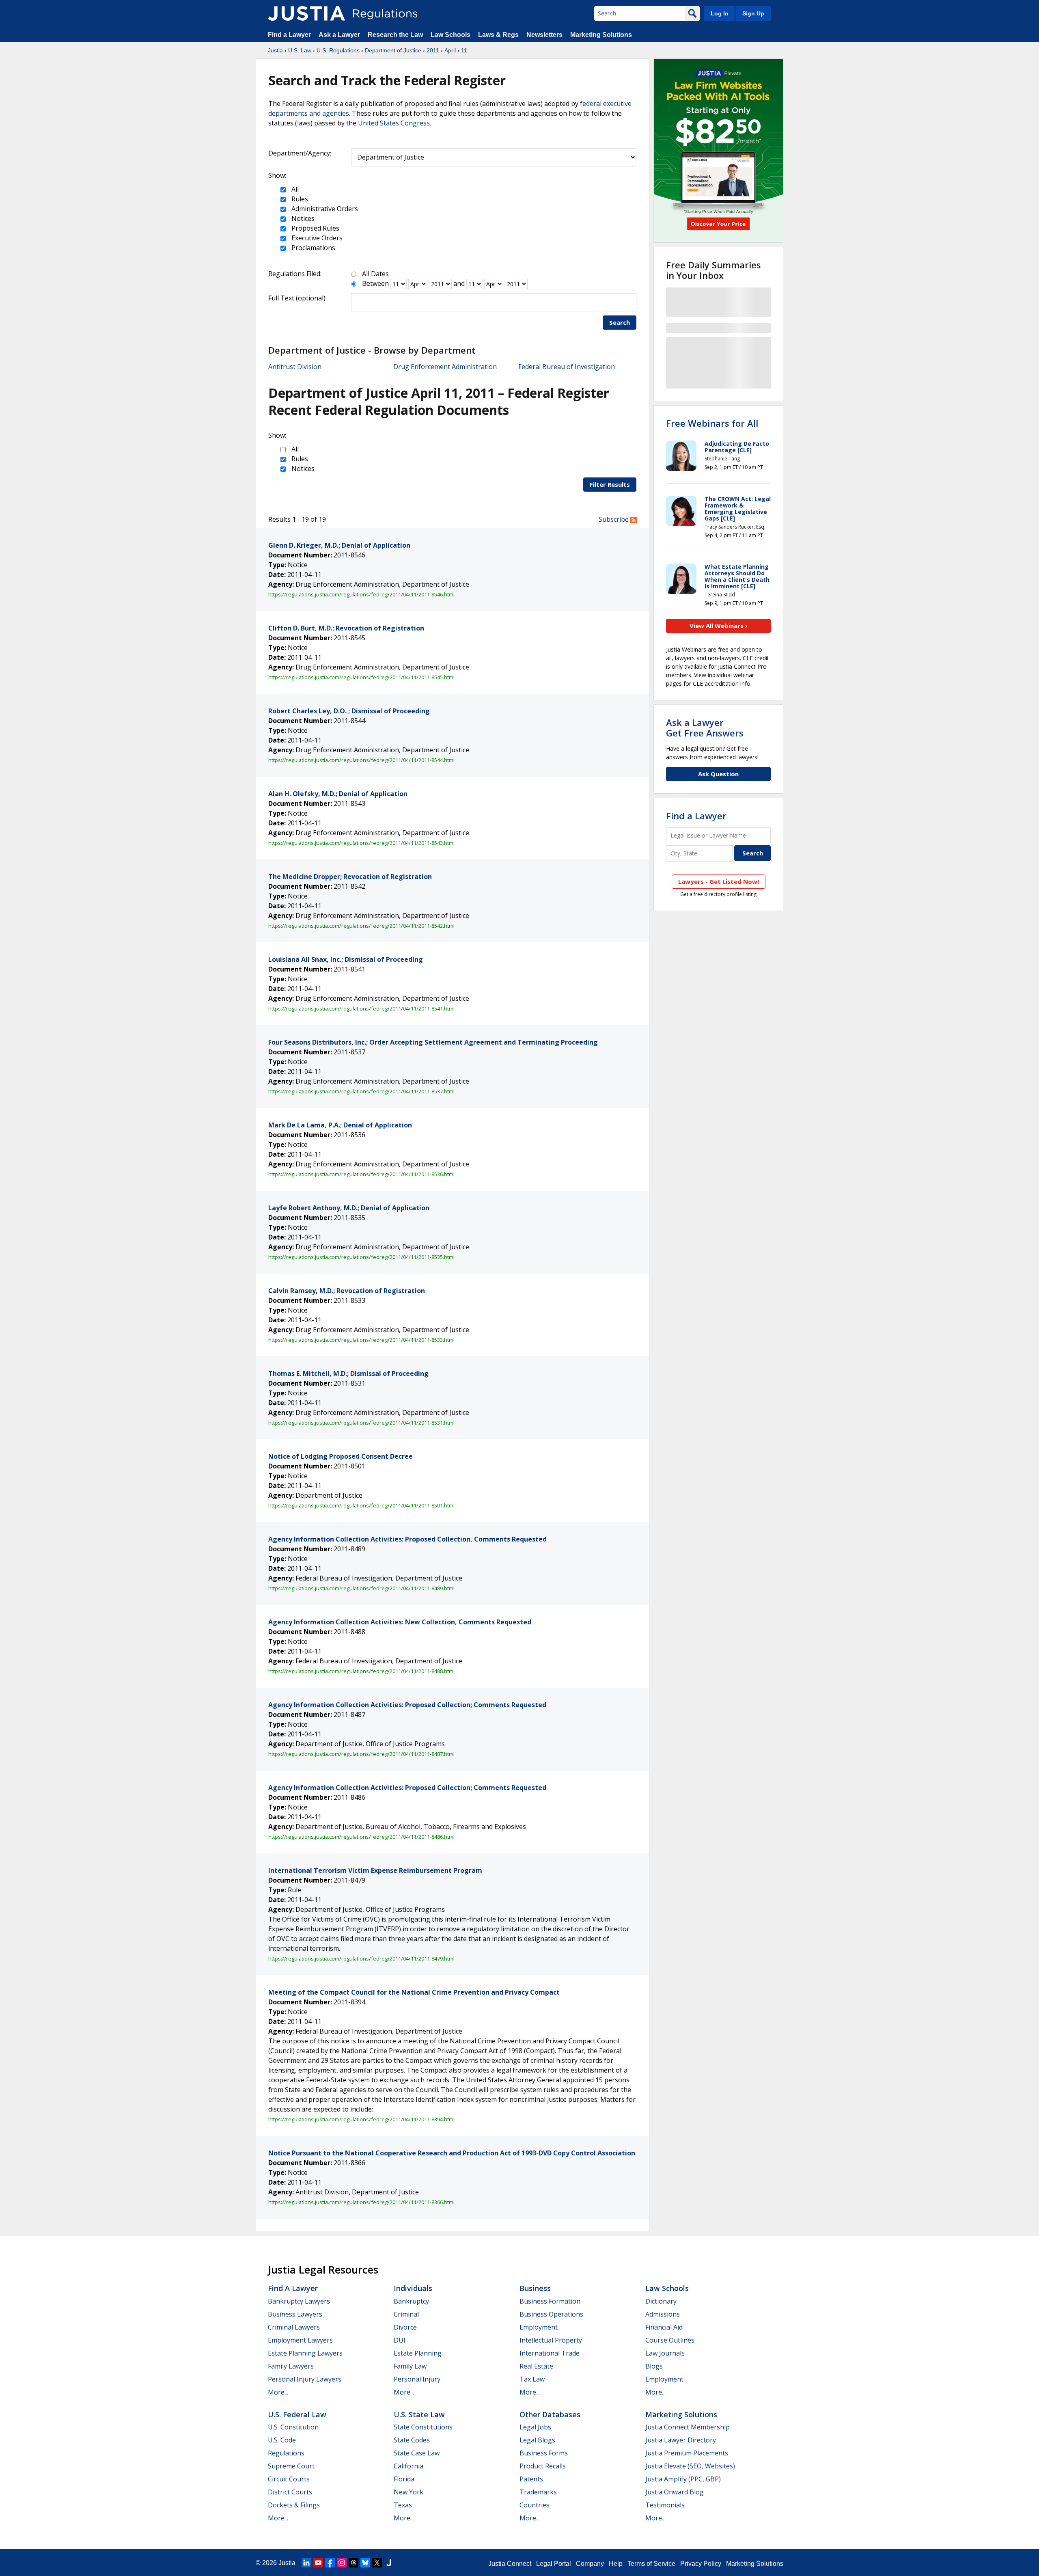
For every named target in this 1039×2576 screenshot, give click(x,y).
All (294, 189)
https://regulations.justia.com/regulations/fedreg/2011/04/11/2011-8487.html (361, 1754)
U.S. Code (282, 2440)
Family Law (410, 2366)
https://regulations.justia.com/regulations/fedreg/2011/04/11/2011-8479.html (361, 1958)
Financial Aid (664, 2327)
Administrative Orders (324, 209)
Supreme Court (291, 2466)
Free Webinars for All (712, 423)
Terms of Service (651, 2564)
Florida (404, 2479)
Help (616, 2564)
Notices (302, 218)
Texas (403, 2505)
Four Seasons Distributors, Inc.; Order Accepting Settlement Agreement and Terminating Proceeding (433, 1042)
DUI (400, 2340)
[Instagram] (342, 2563)
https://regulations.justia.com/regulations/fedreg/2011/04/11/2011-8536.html (361, 1174)
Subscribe (614, 519)
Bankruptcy (411, 2301)
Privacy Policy (701, 2564)
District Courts (290, 2492)
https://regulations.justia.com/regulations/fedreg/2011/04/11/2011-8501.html (361, 1505)
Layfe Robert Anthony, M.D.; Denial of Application (349, 1208)
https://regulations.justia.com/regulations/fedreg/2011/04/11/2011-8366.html (361, 2202)
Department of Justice (393, 50)
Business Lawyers (295, 2314)
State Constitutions (423, 2427)
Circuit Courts (289, 2479)
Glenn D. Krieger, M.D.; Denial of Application (339, 545)
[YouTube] (318, 2563)
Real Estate (536, 2366)
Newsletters (544, 35)
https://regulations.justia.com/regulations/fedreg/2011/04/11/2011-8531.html (361, 1423)
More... (278, 2392)
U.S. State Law (419, 2414)
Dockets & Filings (294, 2505)
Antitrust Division (295, 367)
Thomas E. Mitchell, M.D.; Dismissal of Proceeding (348, 1373)
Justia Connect (510, 2564)
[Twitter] (377, 2563)
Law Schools (451, 35)
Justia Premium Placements (687, 2453)
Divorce (405, 2327)
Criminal (406, 2314)
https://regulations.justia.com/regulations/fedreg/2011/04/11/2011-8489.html (361, 1588)
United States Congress (394, 123)
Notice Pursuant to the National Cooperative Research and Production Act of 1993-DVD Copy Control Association (452, 2153)
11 (464, 50)
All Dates (375, 274)
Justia (275, 50)
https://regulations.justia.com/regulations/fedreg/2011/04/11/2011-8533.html (361, 1340)
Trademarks (538, 2492)
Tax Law (532, 2379)
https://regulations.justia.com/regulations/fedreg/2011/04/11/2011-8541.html (361, 1008)
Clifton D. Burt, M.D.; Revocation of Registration (346, 628)
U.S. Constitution (293, 2427)
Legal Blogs (537, 2440)
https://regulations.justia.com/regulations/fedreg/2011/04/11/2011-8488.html (361, 1671)
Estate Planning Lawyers (305, 2353)
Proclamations (313, 248)
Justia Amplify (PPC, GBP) (683, 2479)
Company (590, 2564)
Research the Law (395, 35)
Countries (535, 2505)
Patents (531, 2479)
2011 (433, 50)
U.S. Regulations (338, 50)
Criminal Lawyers (294, 2327)
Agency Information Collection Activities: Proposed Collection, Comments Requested (407, 1539)
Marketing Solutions (601, 35)
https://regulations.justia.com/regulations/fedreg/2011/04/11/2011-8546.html (361, 594)
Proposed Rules (315, 228)
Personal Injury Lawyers (305, 2379)
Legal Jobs (535, 2427)
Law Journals (665, 2353)
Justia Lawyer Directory (681, 2440)
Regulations (286, 2453)
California (408, 2466)
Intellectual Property (551, 2340)
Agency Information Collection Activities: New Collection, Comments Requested (400, 1622)
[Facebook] (330, 2563)
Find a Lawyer (289, 35)
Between (375, 283)
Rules (299, 199)
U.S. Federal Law (297, 2414)
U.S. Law (300, 50)
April (450, 50)
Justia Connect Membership (688, 2427)
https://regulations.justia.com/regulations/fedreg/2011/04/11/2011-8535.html (361, 1257)
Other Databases (550, 2414)
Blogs (654, 2366)
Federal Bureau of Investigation (567, 367)
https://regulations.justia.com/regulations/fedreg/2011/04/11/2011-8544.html (361, 760)
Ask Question (718, 774)
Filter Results (610, 484)
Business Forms (544, 2453)
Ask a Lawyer (340, 35)
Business (535, 2288)
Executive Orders (316, 238)
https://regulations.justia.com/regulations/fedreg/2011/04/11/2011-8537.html (361, 1091)
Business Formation (550, 2301)
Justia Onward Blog (675, 2492)
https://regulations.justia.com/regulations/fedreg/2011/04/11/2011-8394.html (361, 2119)
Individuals (413, 2288)
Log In (720, 13)
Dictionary (661, 2301)
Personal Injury (417, 2379)
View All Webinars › (719, 626)
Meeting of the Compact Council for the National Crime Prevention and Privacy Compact (414, 1992)
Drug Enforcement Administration (445, 367)
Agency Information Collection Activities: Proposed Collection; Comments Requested (407, 1705)
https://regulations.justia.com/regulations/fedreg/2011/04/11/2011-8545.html (361, 677)
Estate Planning (418, 2353)
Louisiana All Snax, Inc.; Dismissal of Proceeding (346, 959)
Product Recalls (543, 2466)
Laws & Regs (498, 35)
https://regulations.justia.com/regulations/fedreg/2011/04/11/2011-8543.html (361, 843)
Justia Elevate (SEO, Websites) (690, 2466)
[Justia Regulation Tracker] (306, 13)
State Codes (412, 2440)
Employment (539, 2327)
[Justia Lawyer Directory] (389, 2563)
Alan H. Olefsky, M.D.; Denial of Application (338, 794)
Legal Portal (554, 2564)
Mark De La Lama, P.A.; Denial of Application (340, 1125)
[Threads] (354, 2563)
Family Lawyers (291, 2366)
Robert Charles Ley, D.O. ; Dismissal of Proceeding (349, 711)
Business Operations (551, 2314)
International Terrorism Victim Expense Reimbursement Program (375, 1870)
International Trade (550, 2353)
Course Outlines (670, 2340)
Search (620, 322)
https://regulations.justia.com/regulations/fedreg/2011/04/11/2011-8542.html (361, 926)
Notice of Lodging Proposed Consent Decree (341, 1456)
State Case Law (417, 2453)
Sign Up (753, 13)
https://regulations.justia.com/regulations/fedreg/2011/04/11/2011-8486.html (361, 1837)
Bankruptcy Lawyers (299, 2301)
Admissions (663, 2314)
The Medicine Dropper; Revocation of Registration (350, 877)
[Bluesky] (365, 2563)
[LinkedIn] (306, 2563)
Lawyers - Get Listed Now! (719, 881)
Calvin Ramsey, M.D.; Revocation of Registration (347, 1291)
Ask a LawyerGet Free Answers (705, 728)
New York (408, 2492)
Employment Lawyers (300, 2340)
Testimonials (665, 2505)
